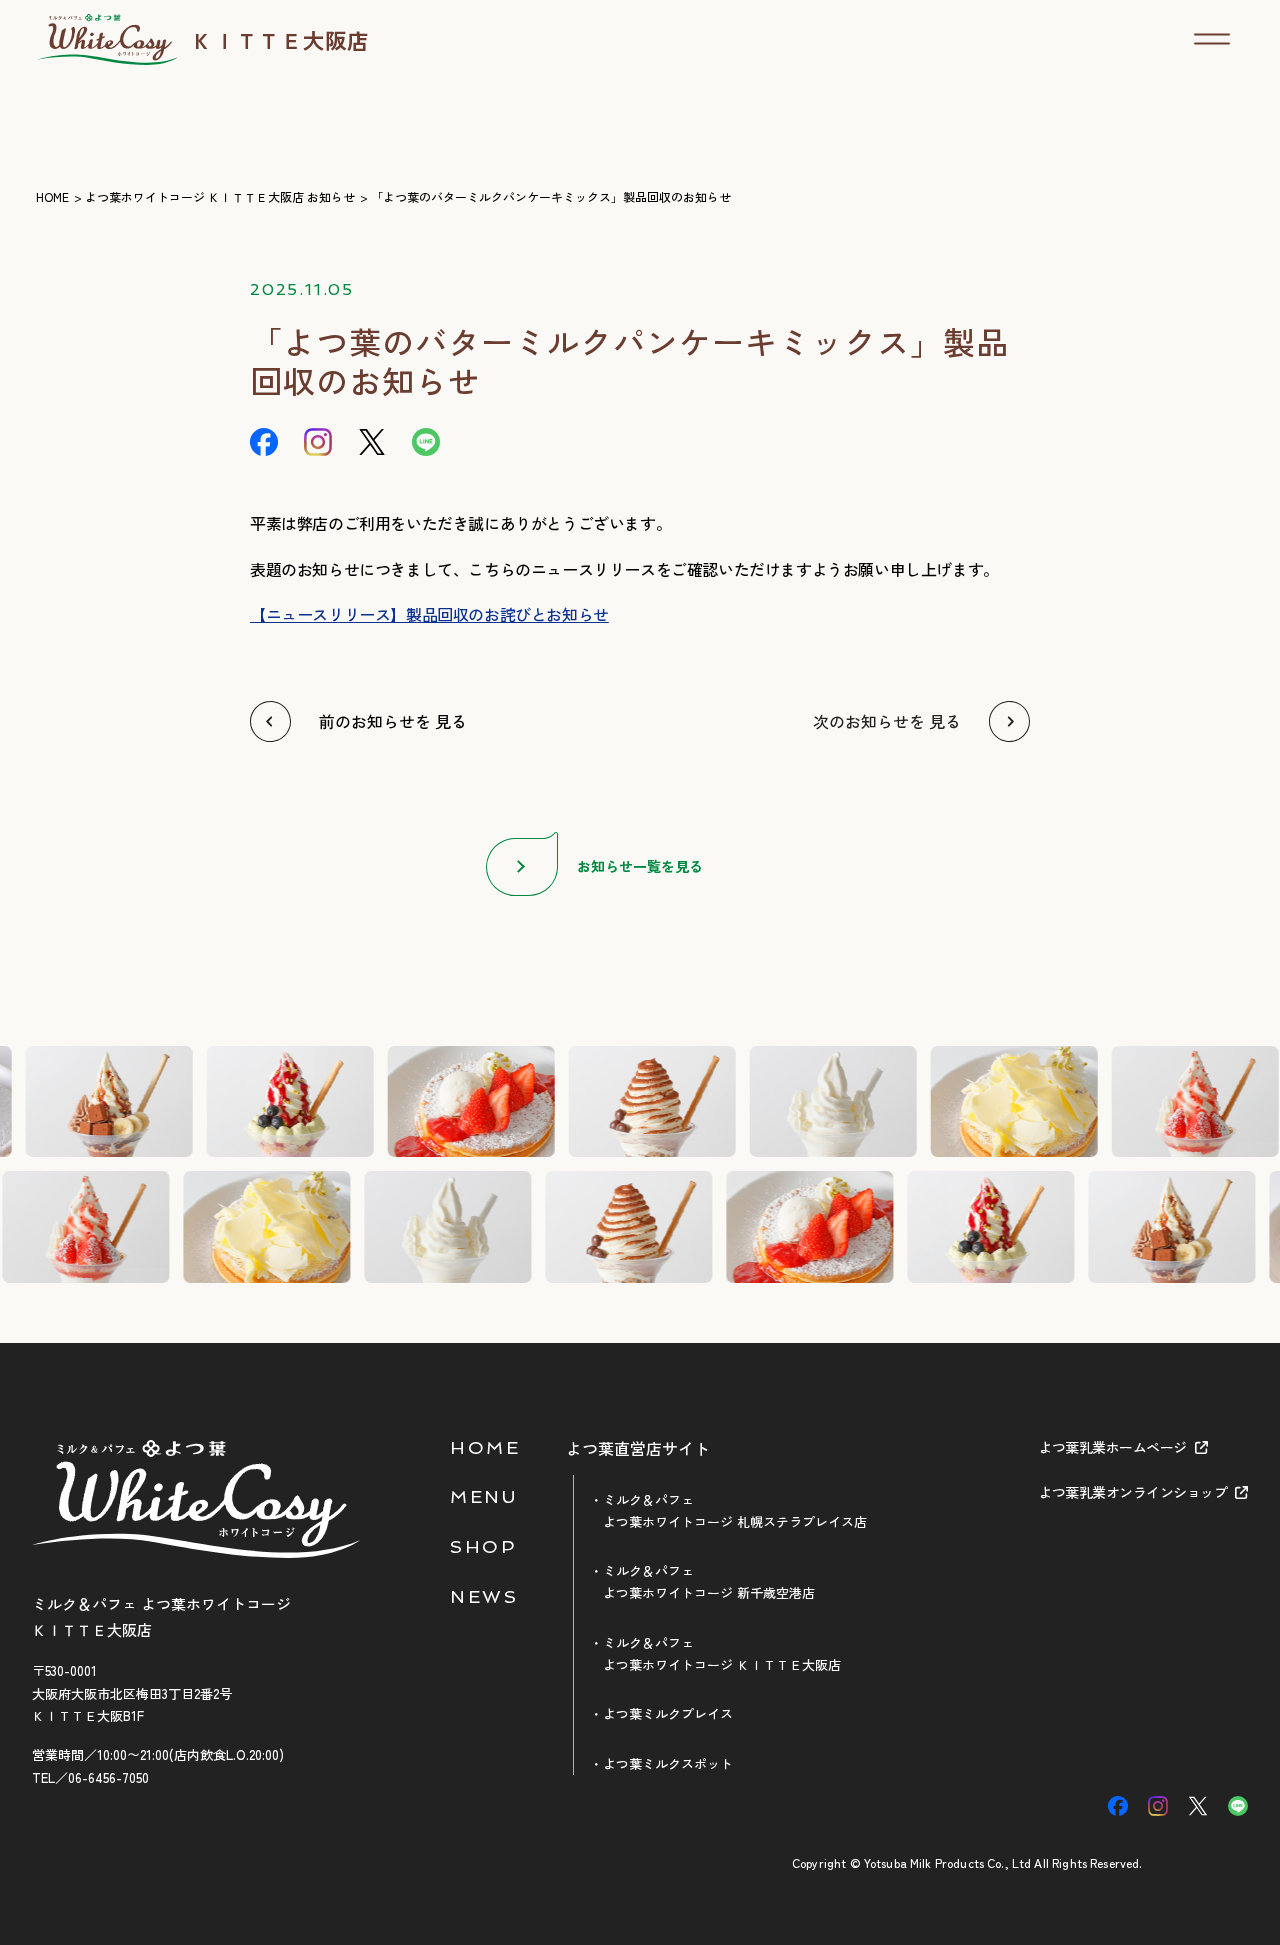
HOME (485, 1447)
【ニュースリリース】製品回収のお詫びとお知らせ (429, 614)
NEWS (484, 1596)
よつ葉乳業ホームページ (1112, 1447)
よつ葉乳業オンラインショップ (1132, 1492)
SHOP (483, 1546)
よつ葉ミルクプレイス (668, 1713)
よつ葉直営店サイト (638, 1449)
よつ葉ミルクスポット (668, 1763)
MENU (483, 1496)
